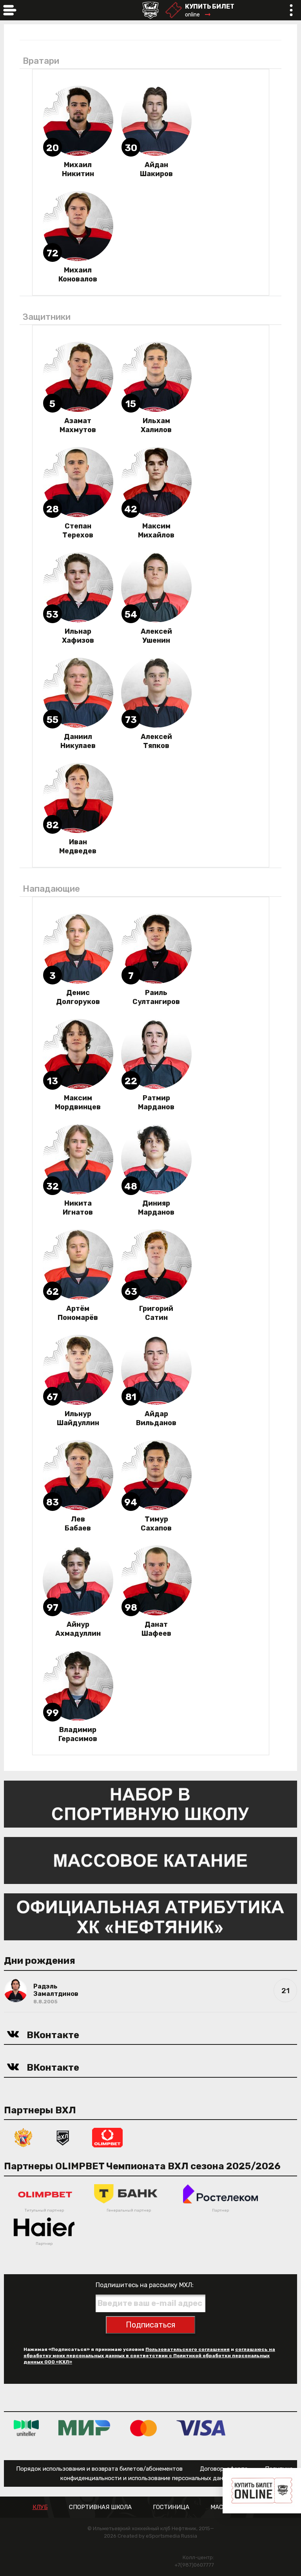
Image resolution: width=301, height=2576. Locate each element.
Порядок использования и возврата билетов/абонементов (99, 2469)
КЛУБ (40, 2507)
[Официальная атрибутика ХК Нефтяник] (150, 1916)
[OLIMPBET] (107, 2137)
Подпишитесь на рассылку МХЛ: (145, 2285)
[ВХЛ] (63, 2137)
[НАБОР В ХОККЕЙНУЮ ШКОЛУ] (150, 1804)
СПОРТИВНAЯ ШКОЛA (100, 2507)
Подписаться (150, 2325)
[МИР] (84, 2427)
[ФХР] (24, 2137)
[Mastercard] (143, 2427)
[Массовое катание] (150, 1860)
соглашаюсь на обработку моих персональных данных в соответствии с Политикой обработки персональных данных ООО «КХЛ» (149, 2356)
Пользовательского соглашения (188, 2349)
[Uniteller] (26, 2427)
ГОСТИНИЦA (171, 2507)
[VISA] (201, 2427)
